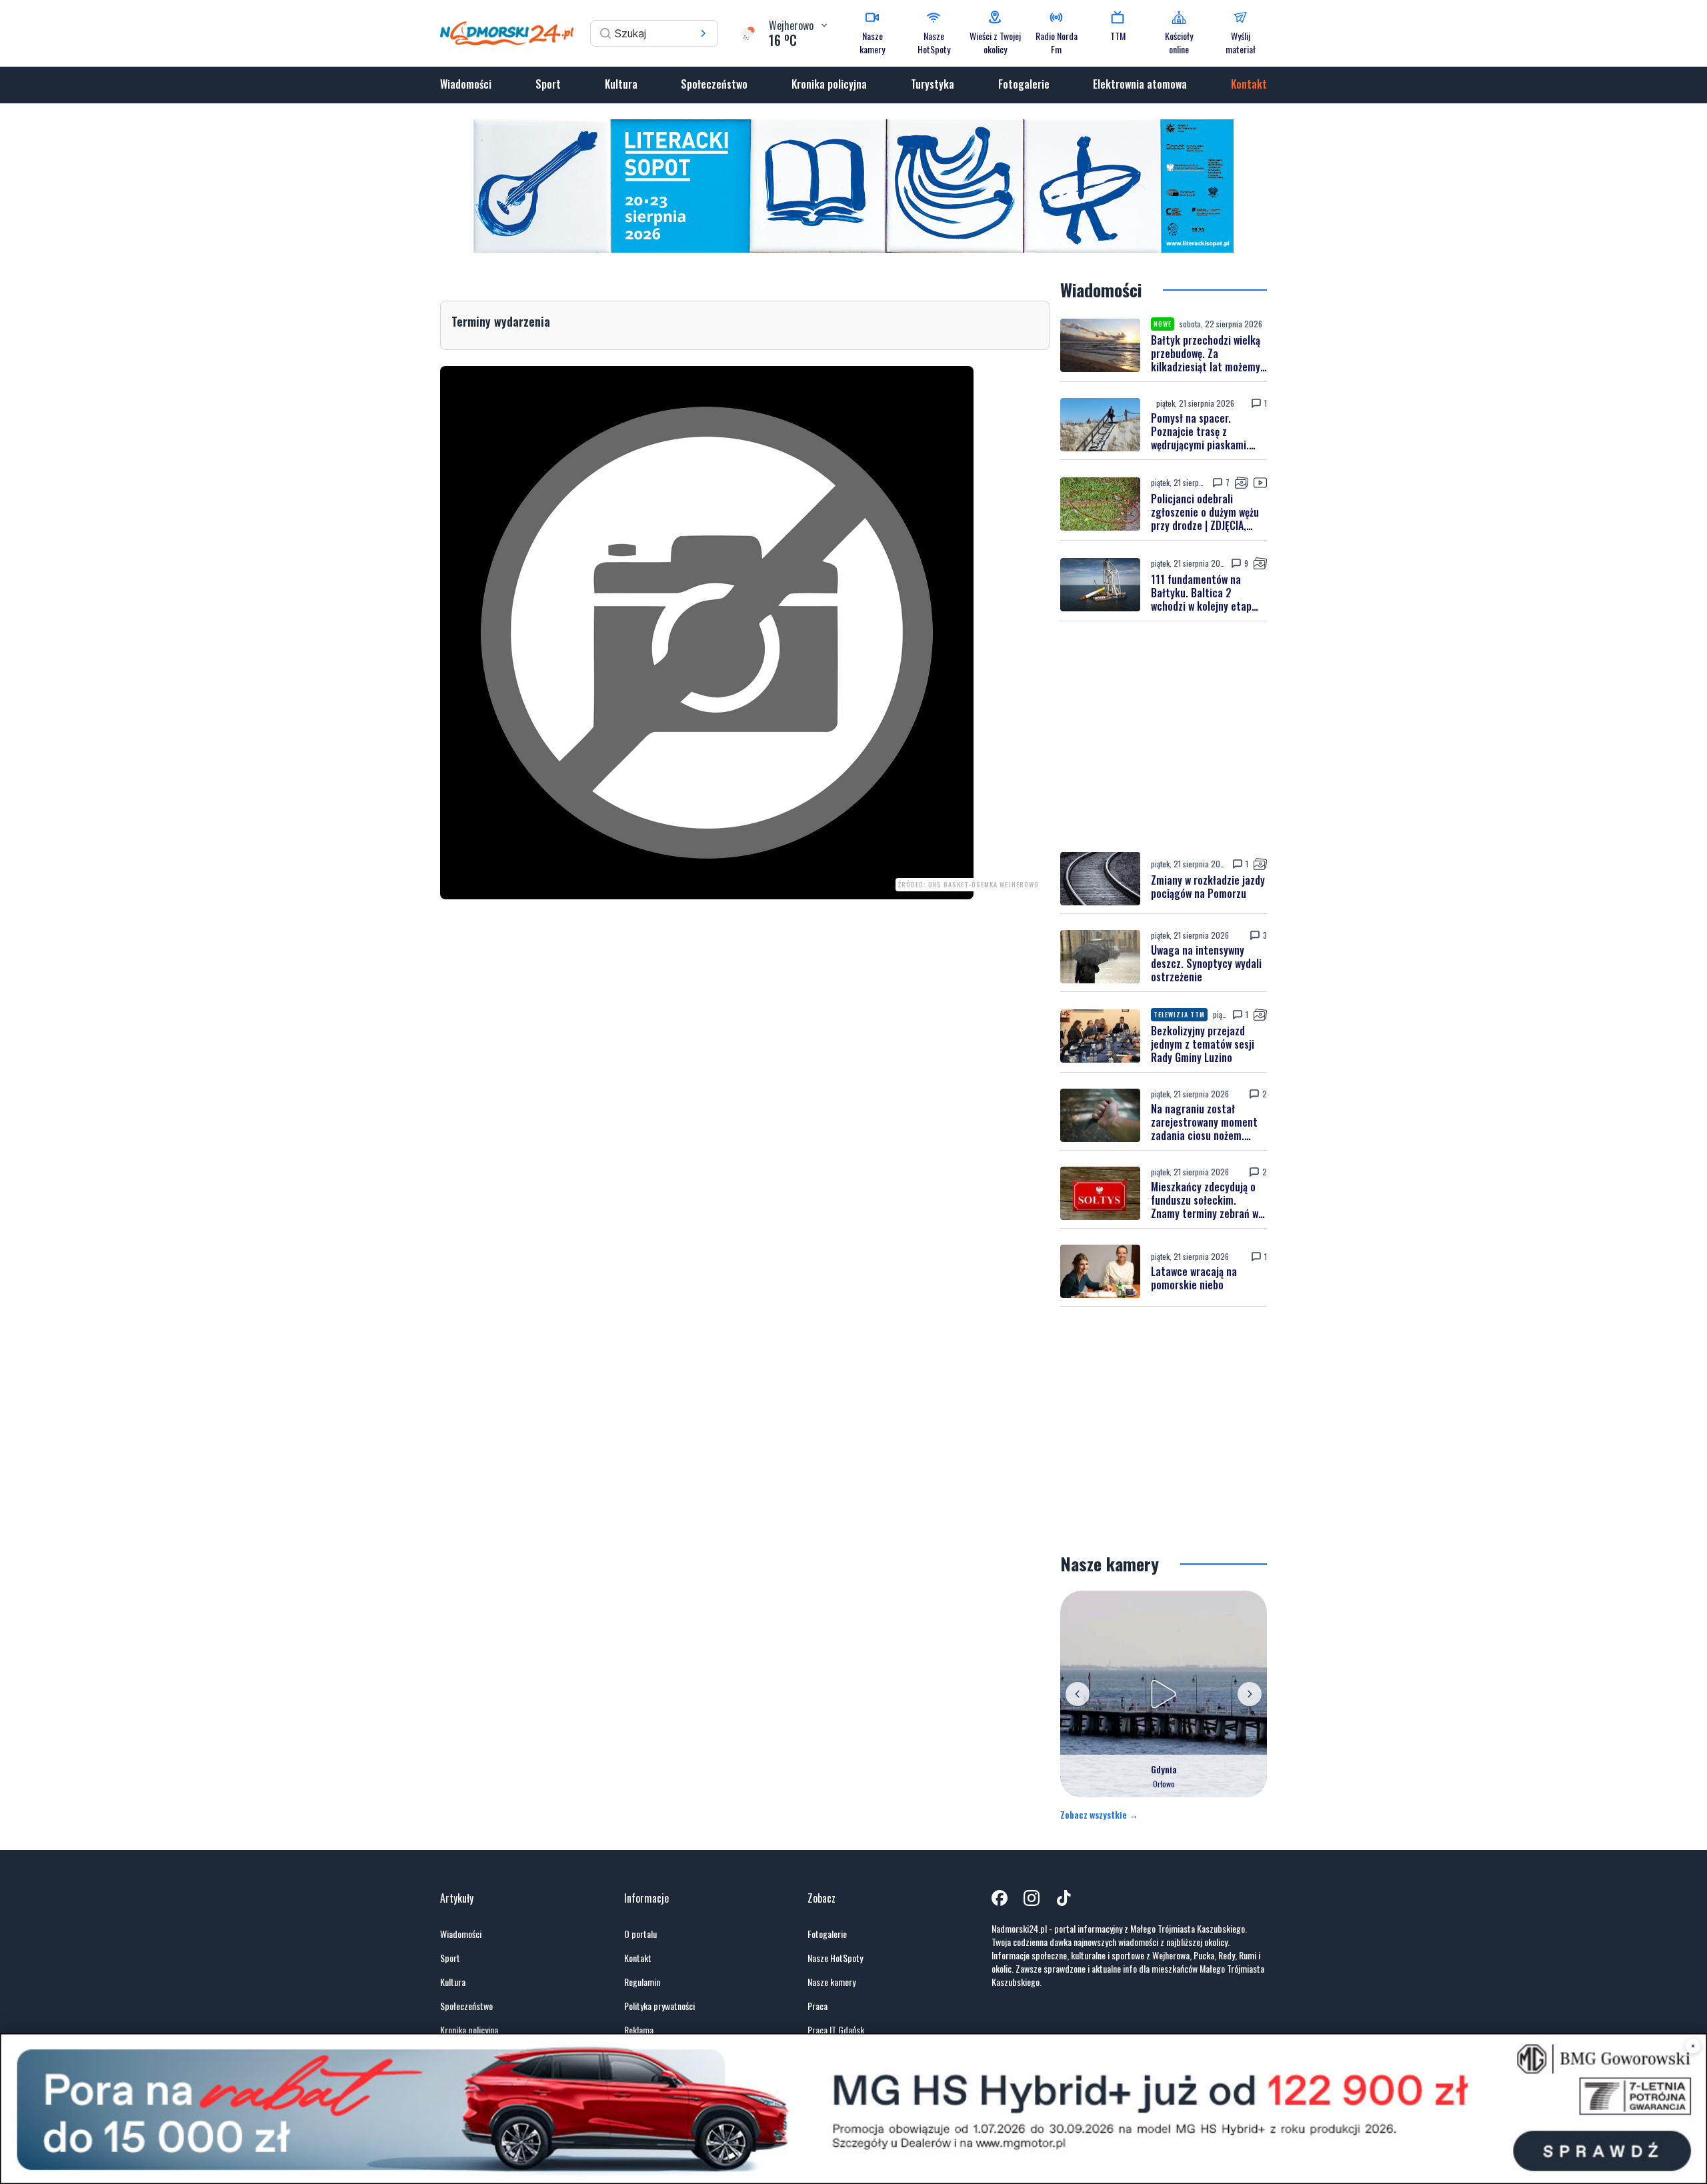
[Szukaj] (703, 33)
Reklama (639, 2030)
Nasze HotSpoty (835, 1958)
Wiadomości (466, 84)
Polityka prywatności (659, 2006)
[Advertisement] (1164, 737)
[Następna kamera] (1250, 1694)
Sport (548, 84)
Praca (817, 2006)
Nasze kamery (831, 1982)
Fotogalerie (1024, 84)
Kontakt (1249, 84)
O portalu (640, 1934)
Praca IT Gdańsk (836, 2030)
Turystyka (933, 84)
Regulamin (642, 1982)
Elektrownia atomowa (1140, 84)
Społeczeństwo (714, 84)
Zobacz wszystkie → (1099, 1815)
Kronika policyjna (829, 84)
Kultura (621, 84)
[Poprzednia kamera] (1078, 1694)
